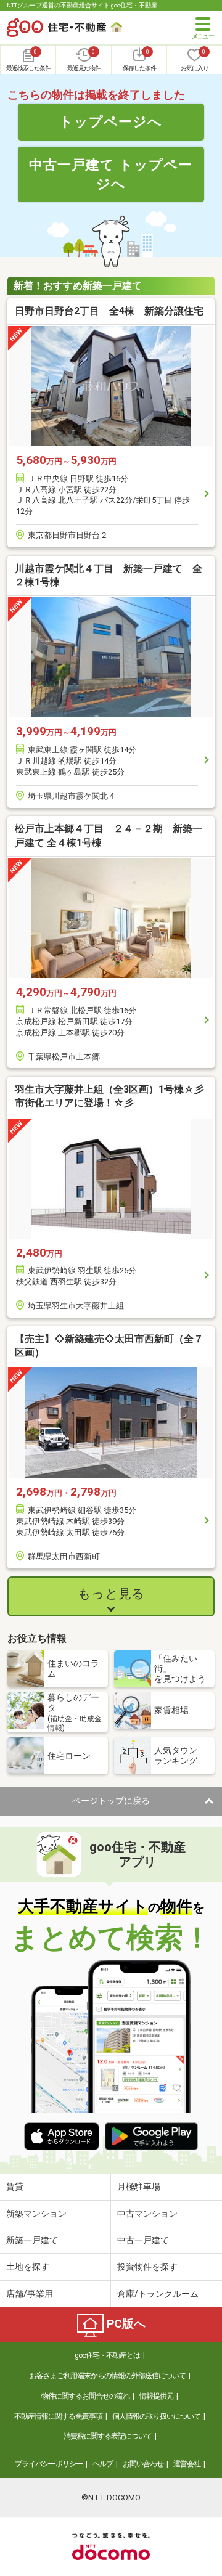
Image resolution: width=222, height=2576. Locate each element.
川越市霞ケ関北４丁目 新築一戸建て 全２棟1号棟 (109, 575)
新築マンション (36, 2214)
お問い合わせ (143, 2464)
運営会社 (187, 2464)
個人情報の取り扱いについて (156, 2416)
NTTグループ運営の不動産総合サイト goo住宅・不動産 (82, 5)
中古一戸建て (143, 2240)
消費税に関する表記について (108, 2436)
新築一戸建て (32, 2240)
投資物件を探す (147, 2267)
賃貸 (15, 2187)
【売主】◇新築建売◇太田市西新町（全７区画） (109, 1346)
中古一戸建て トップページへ (111, 174)
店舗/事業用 (30, 2294)
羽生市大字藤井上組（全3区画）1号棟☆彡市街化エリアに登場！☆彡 (109, 1096)
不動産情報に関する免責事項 (58, 2416)
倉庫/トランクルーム (158, 2294)
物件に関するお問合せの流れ (85, 2396)
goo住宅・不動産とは (107, 2355)
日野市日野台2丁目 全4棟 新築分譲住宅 (109, 311)
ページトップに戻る (111, 1801)
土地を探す (28, 2267)
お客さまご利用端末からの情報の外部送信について (108, 2376)
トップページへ (111, 121)
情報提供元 (156, 2396)
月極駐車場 (139, 2187)
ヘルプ (103, 2464)
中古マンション (147, 2214)
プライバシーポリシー (49, 2464)
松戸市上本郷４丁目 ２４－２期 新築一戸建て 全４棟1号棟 (109, 835)
